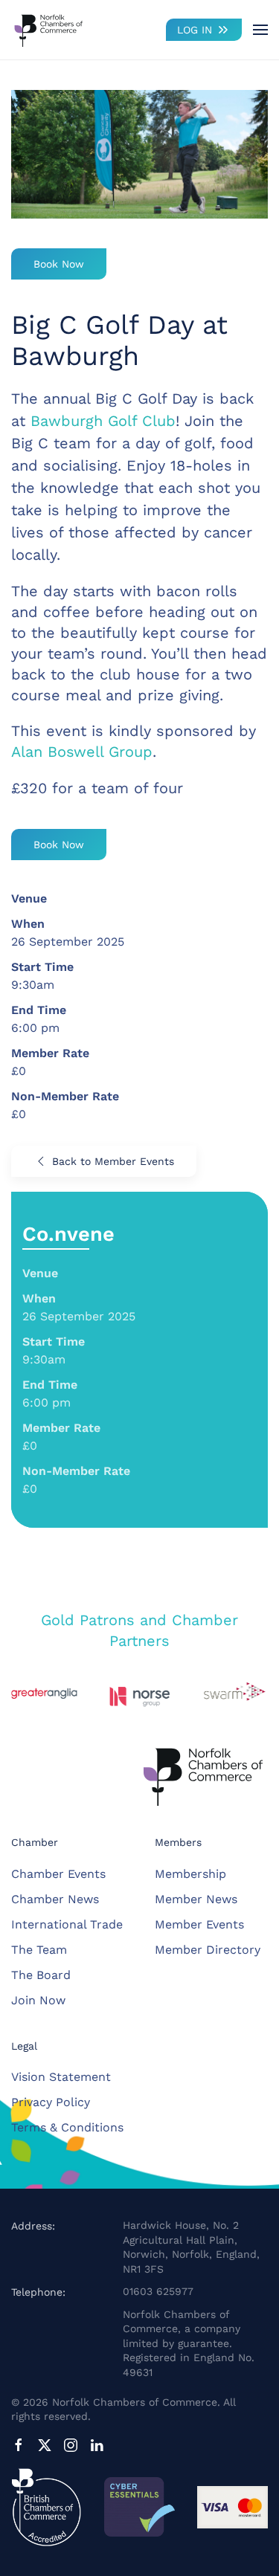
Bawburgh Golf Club (103, 421)
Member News (196, 1899)
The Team (39, 1950)
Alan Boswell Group (82, 752)
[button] (260, 30)
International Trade (67, 1924)
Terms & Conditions (67, 2127)
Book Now (59, 264)
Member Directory (208, 1950)
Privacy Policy (51, 2102)
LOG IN (195, 30)
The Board (41, 1975)
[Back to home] (48, 30)
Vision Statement (61, 2077)
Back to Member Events (113, 1161)
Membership (190, 1874)
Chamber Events (58, 1874)
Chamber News (55, 1899)
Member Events (199, 1924)
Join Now (38, 2000)
